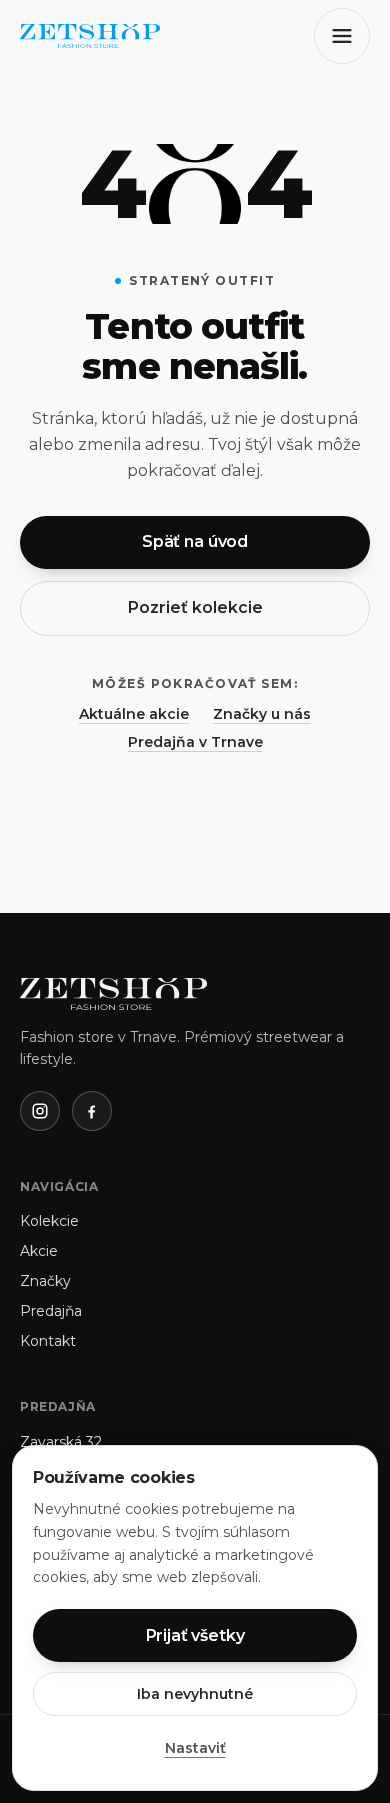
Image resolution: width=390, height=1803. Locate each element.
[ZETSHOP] (90, 36)
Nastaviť (195, 1748)
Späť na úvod (195, 541)
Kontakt (48, 1341)
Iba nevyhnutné (195, 1694)
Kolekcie (49, 1221)
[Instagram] (40, 1111)
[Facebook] (92, 1111)
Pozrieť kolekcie (195, 607)
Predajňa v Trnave (195, 742)
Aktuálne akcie (134, 714)
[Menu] (342, 36)
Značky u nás (262, 714)
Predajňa (51, 1311)
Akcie (39, 1251)
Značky (45, 1281)
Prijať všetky (195, 1635)
